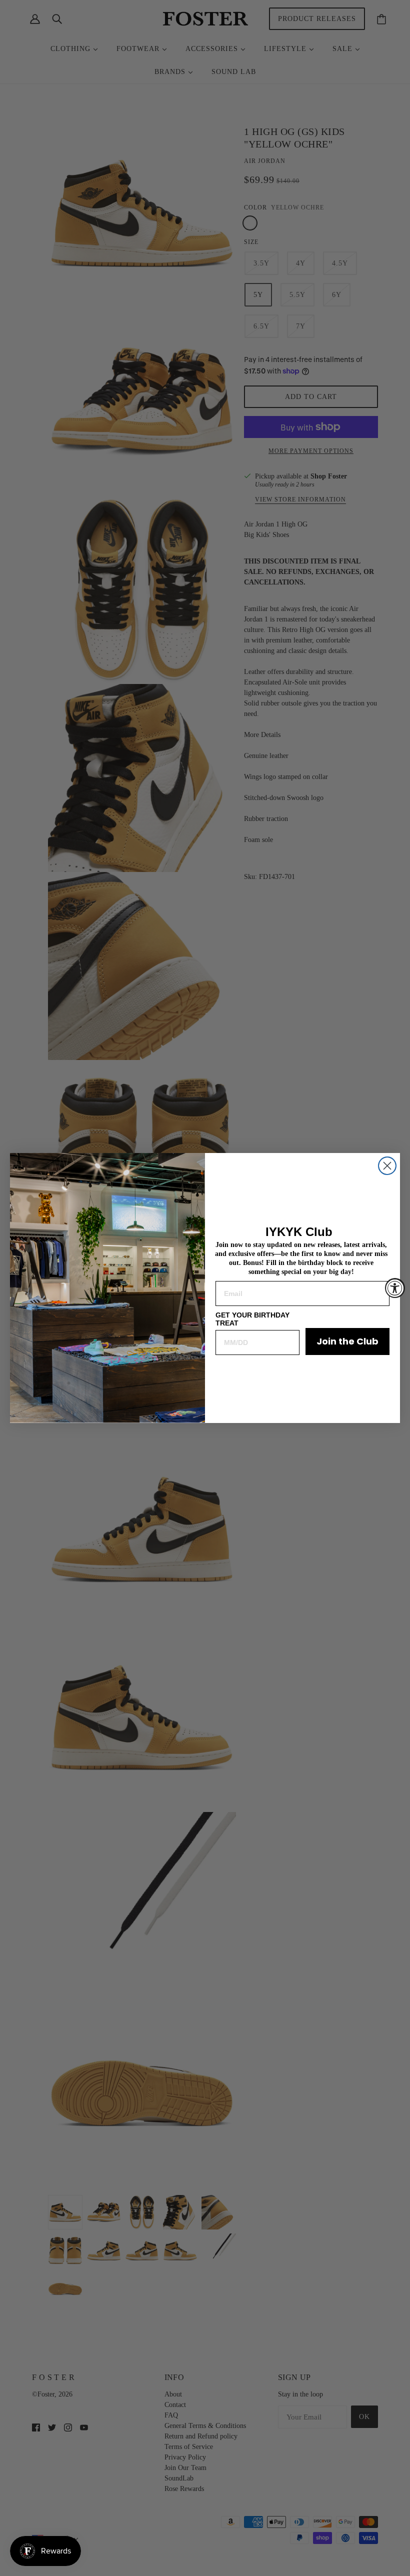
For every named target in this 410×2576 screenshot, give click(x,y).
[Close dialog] (387, 1166)
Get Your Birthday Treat (252, 1319)
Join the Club (347, 1341)
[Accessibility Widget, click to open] (395, 1288)
